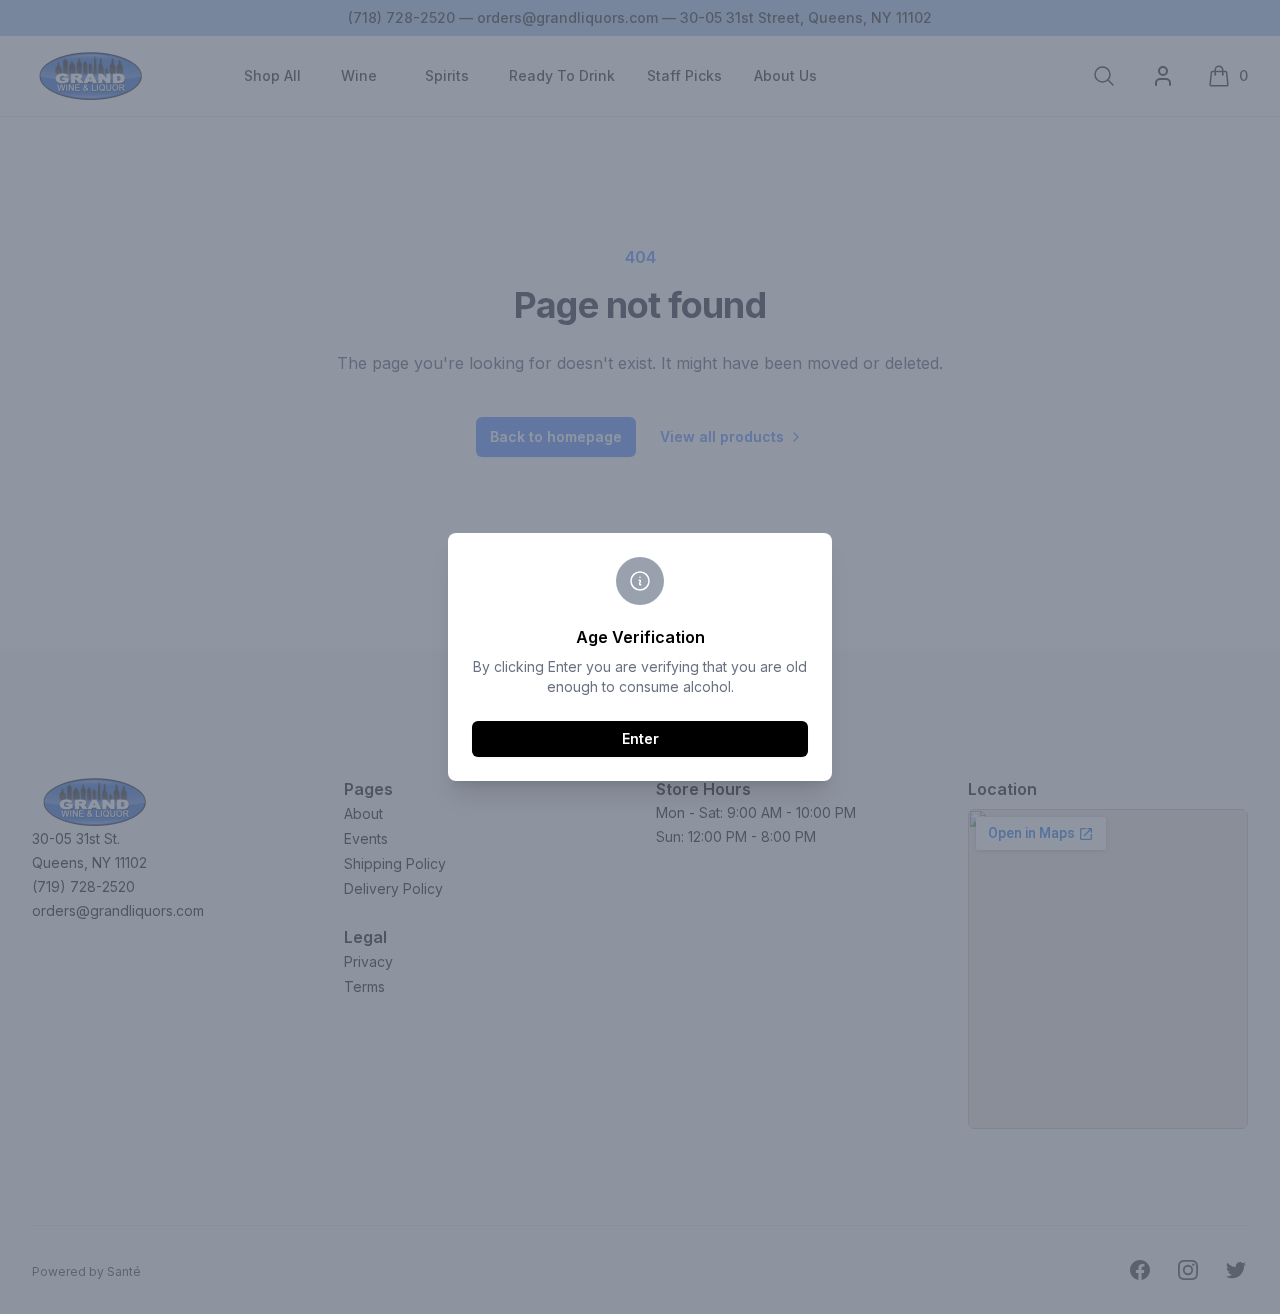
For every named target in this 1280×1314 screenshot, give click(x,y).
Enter (640, 738)
